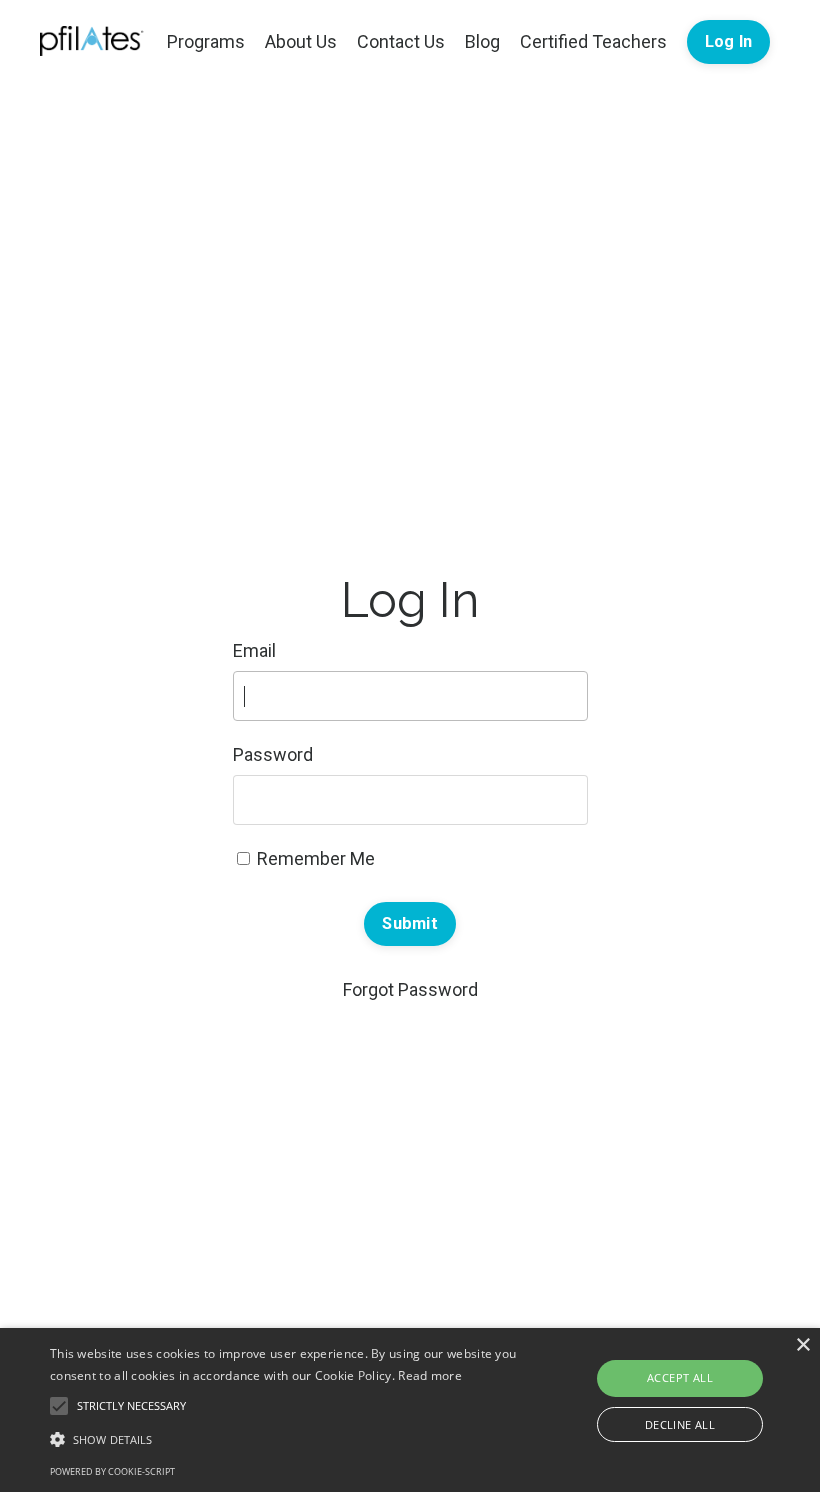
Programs (206, 41)
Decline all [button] (680, 1424)
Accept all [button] (680, 1377)
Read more (430, 1375)
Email (254, 650)
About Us (301, 41)
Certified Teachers (593, 41)
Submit (410, 923)
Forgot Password (410, 989)
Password (273, 754)
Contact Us (401, 41)
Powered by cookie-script (112, 1471)
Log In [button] (729, 41)
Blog (482, 41)
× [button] (802, 1345)
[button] (284, 1439)
